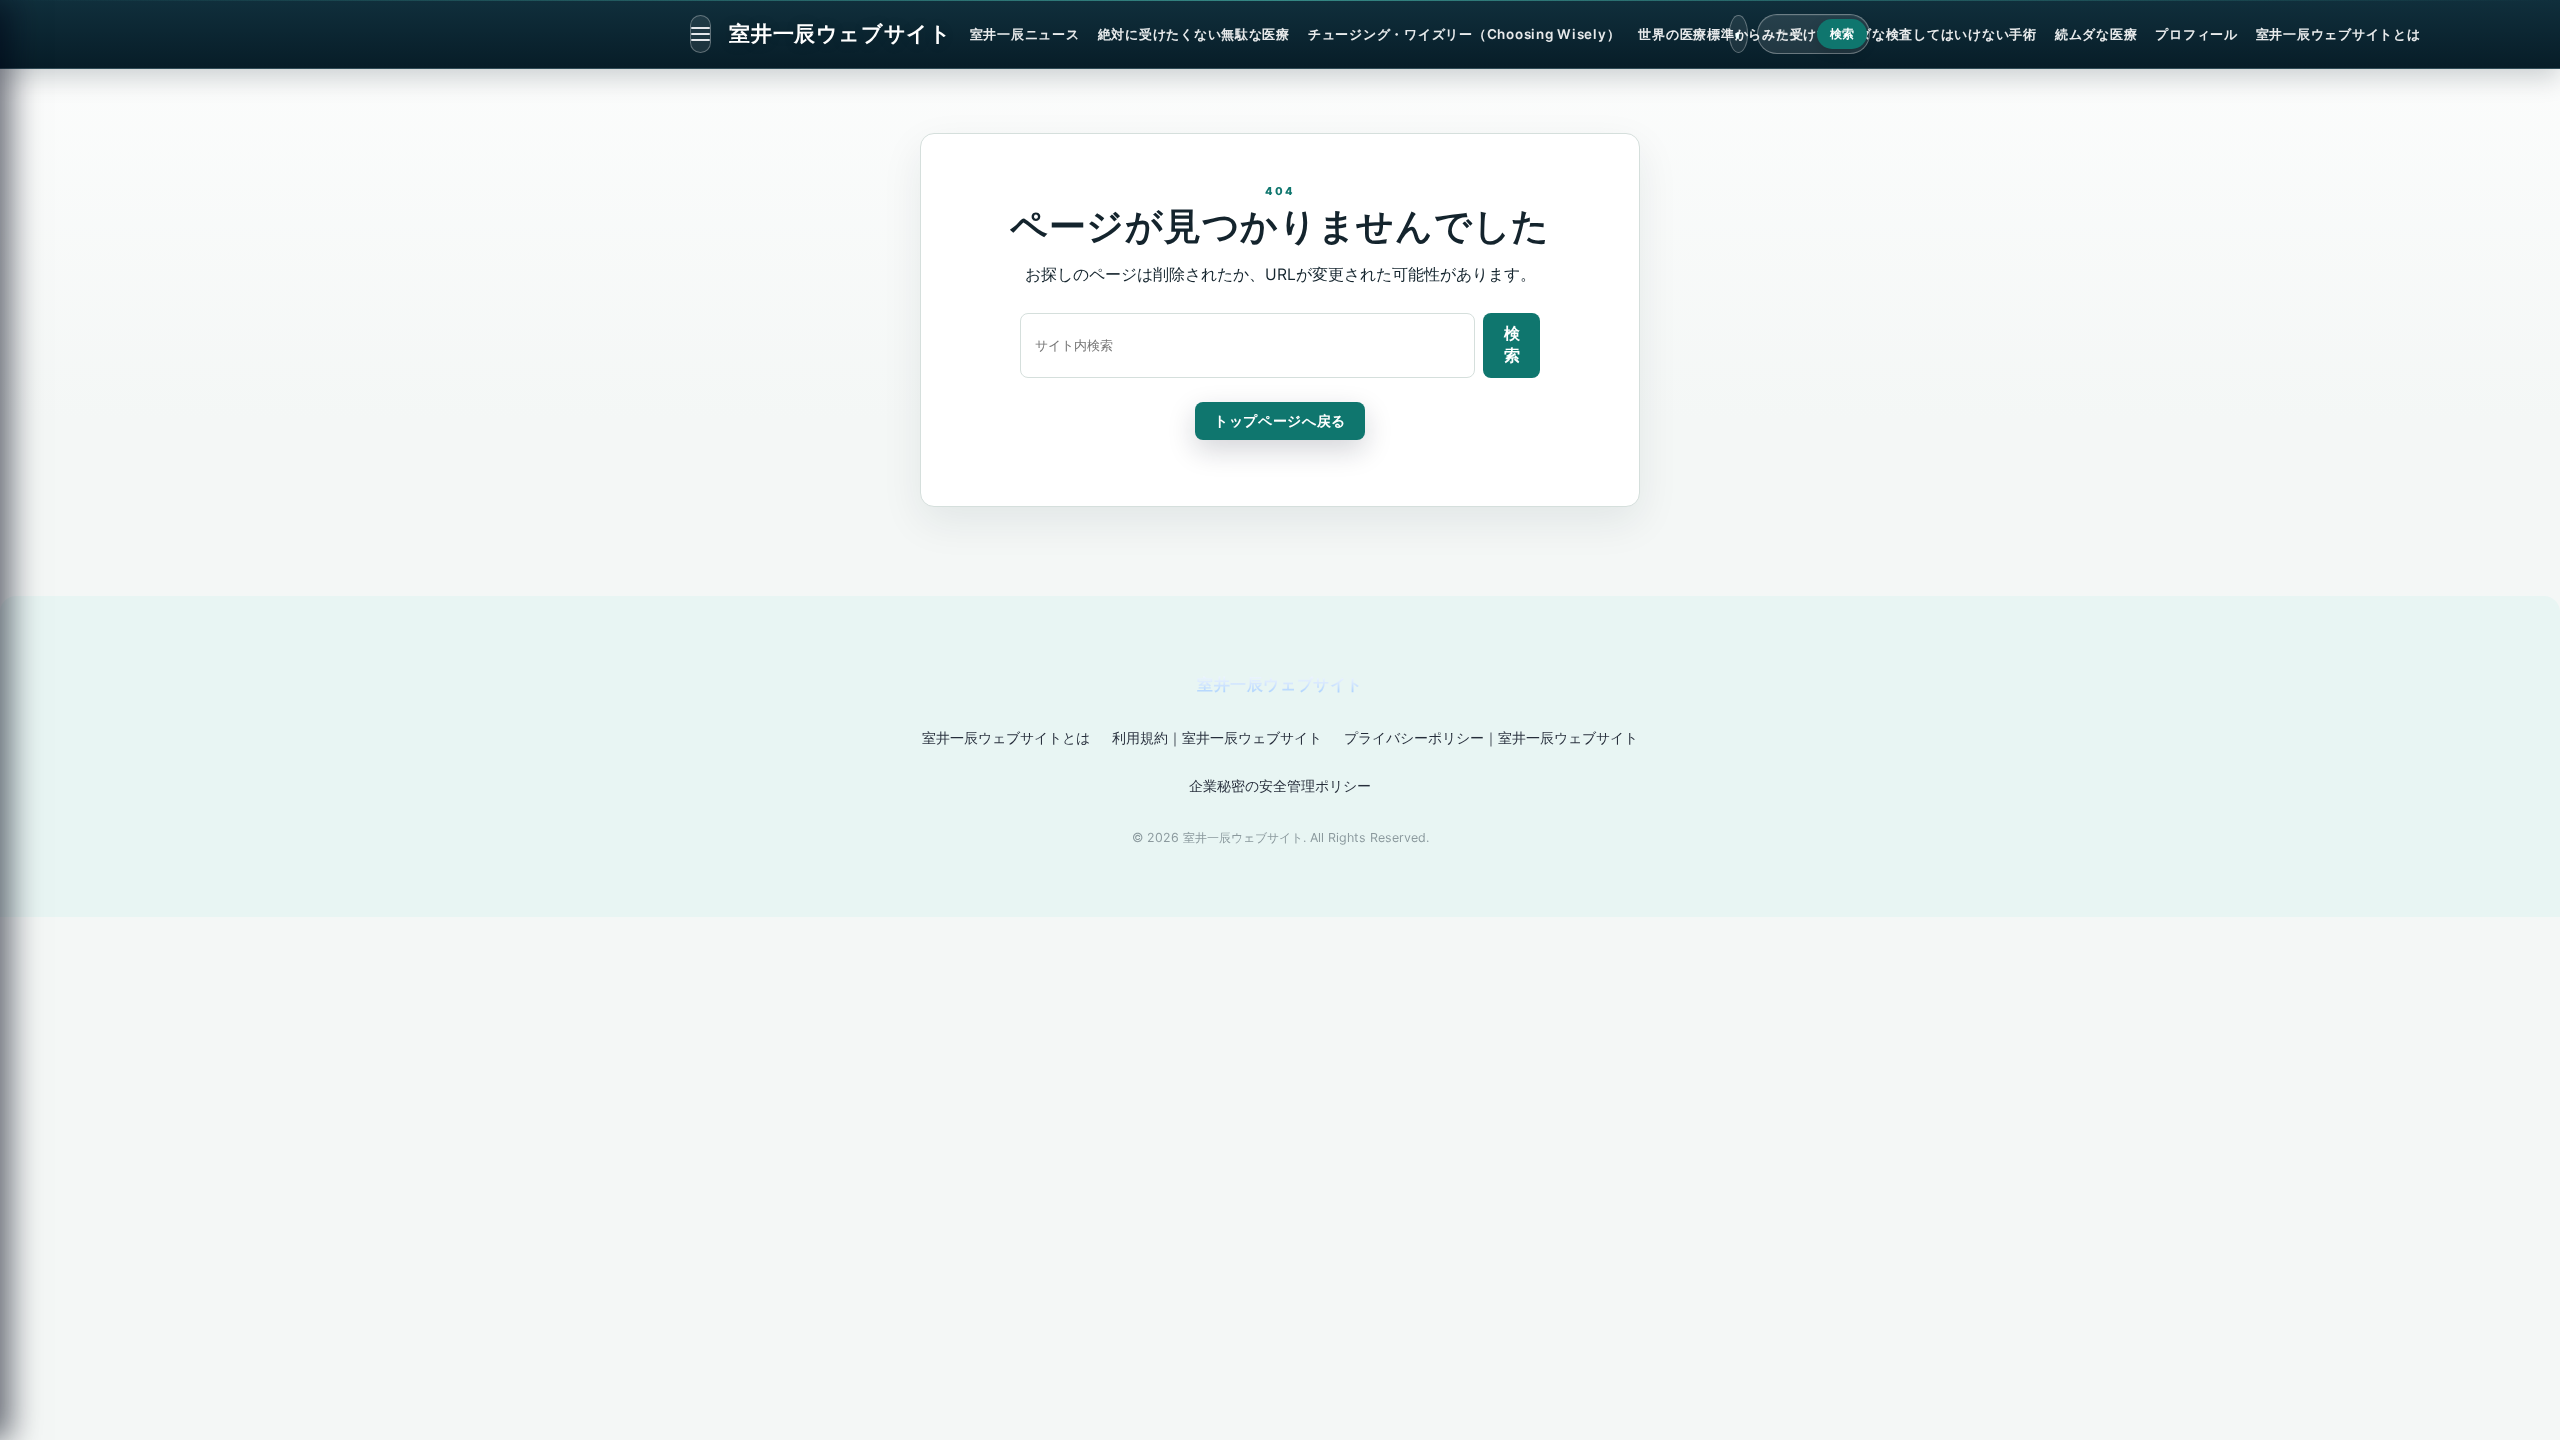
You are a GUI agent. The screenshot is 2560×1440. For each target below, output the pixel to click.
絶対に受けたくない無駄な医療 (1194, 34)
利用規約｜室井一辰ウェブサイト (1217, 737)
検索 (1842, 34)
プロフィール (2196, 34)
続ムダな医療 (2096, 34)
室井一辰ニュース (1025, 34)
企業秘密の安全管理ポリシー (1280, 785)
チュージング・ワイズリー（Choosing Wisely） (1464, 34)
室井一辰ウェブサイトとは (2338, 34)
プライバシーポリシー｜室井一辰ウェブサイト (1491, 737)
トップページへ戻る (1280, 420)
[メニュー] (700, 34)
